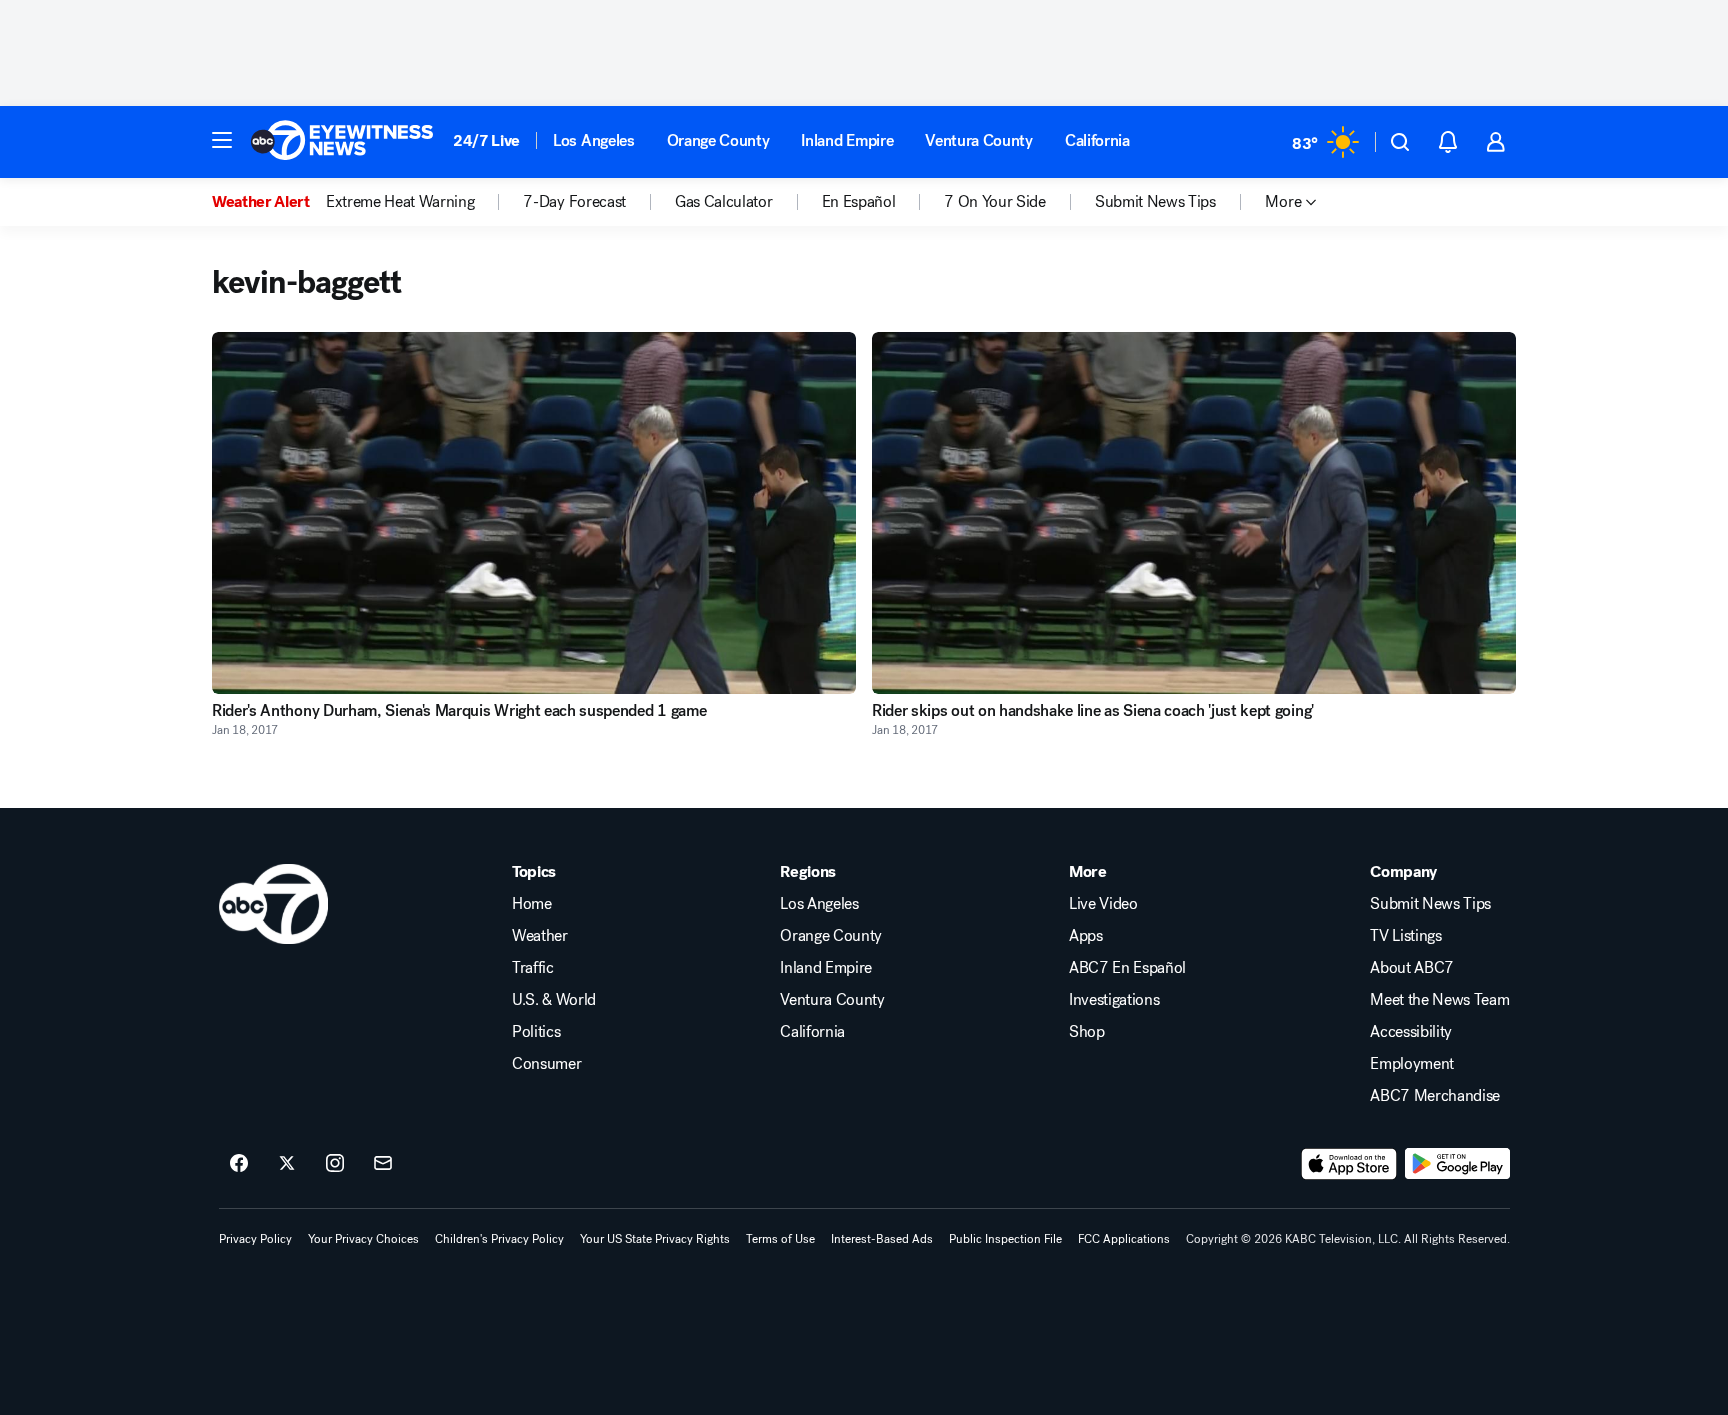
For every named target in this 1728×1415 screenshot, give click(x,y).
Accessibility (1411, 1032)
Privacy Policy (255, 1239)
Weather (540, 936)
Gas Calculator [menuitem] (724, 202)
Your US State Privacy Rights (655, 1239)
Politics (536, 1032)
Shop (1087, 1032)
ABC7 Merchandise (1435, 1096)
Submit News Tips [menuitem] (1155, 202)
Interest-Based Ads (882, 1239)
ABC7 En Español (1127, 968)
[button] (222, 140)
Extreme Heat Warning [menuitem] (400, 202)
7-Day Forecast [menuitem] (574, 202)
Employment (1412, 1064)
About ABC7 (1412, 968)
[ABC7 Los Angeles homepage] (342, 142)
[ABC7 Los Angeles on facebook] (239, 1164)
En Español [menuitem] (859, 202)
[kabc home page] (273, 904)
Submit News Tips (1430, 904)
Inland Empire (847, 140)
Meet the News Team (1439, 1000)
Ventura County (979, 140)
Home (532, 904)
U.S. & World (554, 1000)
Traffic (533, 968)
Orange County (718, 140)
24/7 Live (486, 140)
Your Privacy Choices (363, 1239)
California (1097, 140)
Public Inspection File (1005, 1239)
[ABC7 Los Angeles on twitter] (287, 1164)
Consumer (546, 1064)
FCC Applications (1124, 1239)
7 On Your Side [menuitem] (995, 202)
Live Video (1103, 904)
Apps (1086, 936)
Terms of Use (780, 1239)
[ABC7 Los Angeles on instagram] (335, 1164)
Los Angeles (593, 140)
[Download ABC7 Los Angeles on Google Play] (1457, 1164)
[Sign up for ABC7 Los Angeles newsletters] (383, 1164)
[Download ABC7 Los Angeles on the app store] (1349, 1164)
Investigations (1114, 1000)
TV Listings (1405, 936)
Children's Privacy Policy (499, 1239)
